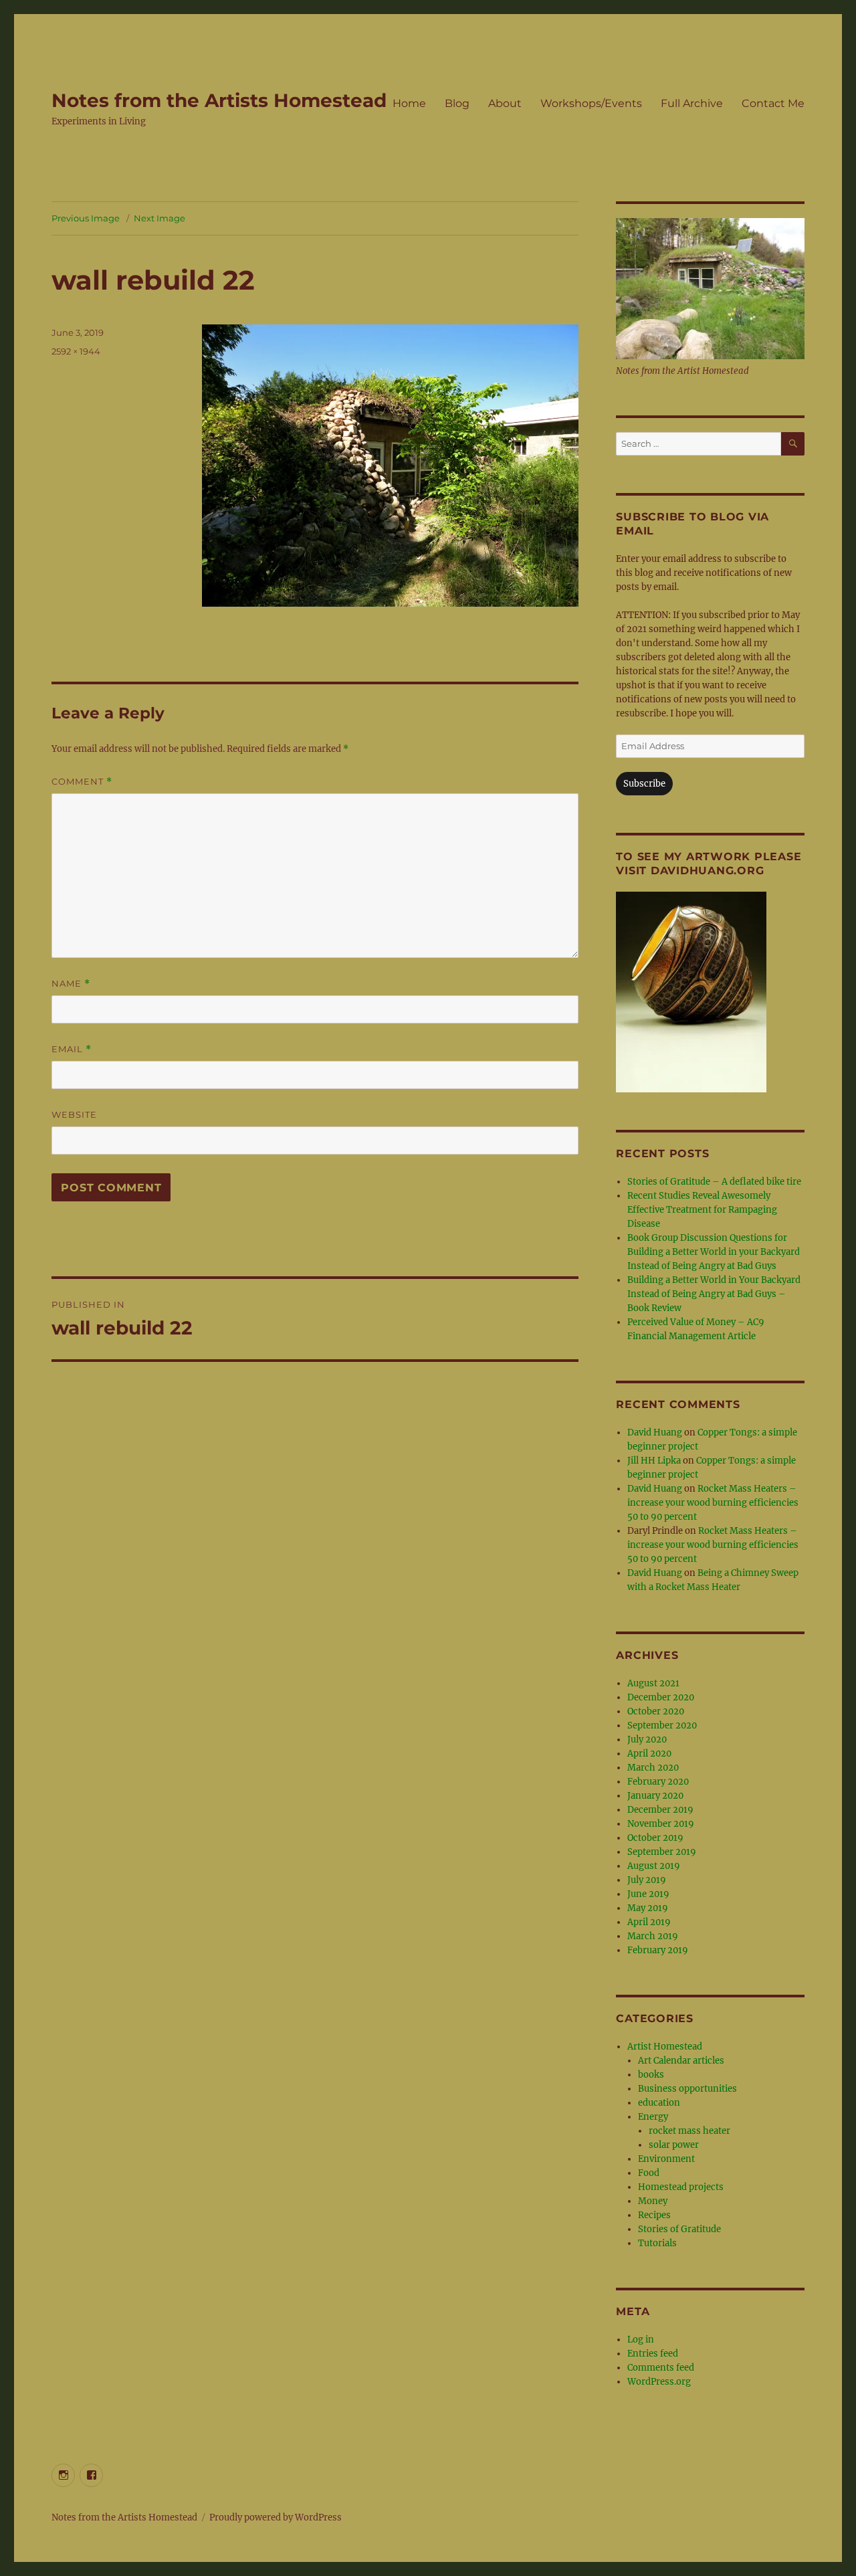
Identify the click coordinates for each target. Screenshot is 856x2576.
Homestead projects (681, 2187)
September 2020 (662, 1725)
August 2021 (653, 1683)
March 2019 (653, 1936)
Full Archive (692, 103)
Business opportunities (687, 2089)
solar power (674, 2145)
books (651, 2075)
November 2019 (661, 1824)
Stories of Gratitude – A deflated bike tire (714, 1182)
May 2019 (648, 1908)
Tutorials (657, 2243)
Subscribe (644, 784)
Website (74, 1114)
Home (409, 103)
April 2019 (649, 1922)
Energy (653, 2117)
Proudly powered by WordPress (276, 2517)
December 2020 (661, 1697)
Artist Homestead (665, 2047)
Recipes (654, 2215)
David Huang (655, 1432)
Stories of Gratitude (679, 2229)
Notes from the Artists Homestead (219, 100)
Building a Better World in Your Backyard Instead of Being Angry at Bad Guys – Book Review (714, 1294)
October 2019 (655, 1838)
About (505, 103)
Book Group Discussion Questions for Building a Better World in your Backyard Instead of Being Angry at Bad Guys (714, 1252)
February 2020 (658, 1782)
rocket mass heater (689, 2131)
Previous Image (86, 218)
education (659, 2103)
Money (653, 2201)
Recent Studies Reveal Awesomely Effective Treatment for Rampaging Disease (702, 1210)
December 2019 (660, 1810)
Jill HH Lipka (654, 1461)
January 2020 (655, 1796)
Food (649, 2173)
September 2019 (662, 1852)
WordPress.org (659, 2382)
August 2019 (654, 1866)
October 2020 (656, 1711)
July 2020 (647, 1740)
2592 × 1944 (76, 351)
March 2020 (653, 1768)
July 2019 (647, 1880)
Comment (82, 782)
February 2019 (658, 1950)
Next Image (159, 218)
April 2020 (649, 1754)
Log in (641, 2340)
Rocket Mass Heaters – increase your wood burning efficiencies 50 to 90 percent (713, 1503)
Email (72, 1049)
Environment (666, 2159)
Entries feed (653, 2354)
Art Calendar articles (681, 2061)
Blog (457, 103)
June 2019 (648, 1894)
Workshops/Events (591, 103)
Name (71, 984)
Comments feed (661, 2368)
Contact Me (773, 103)
